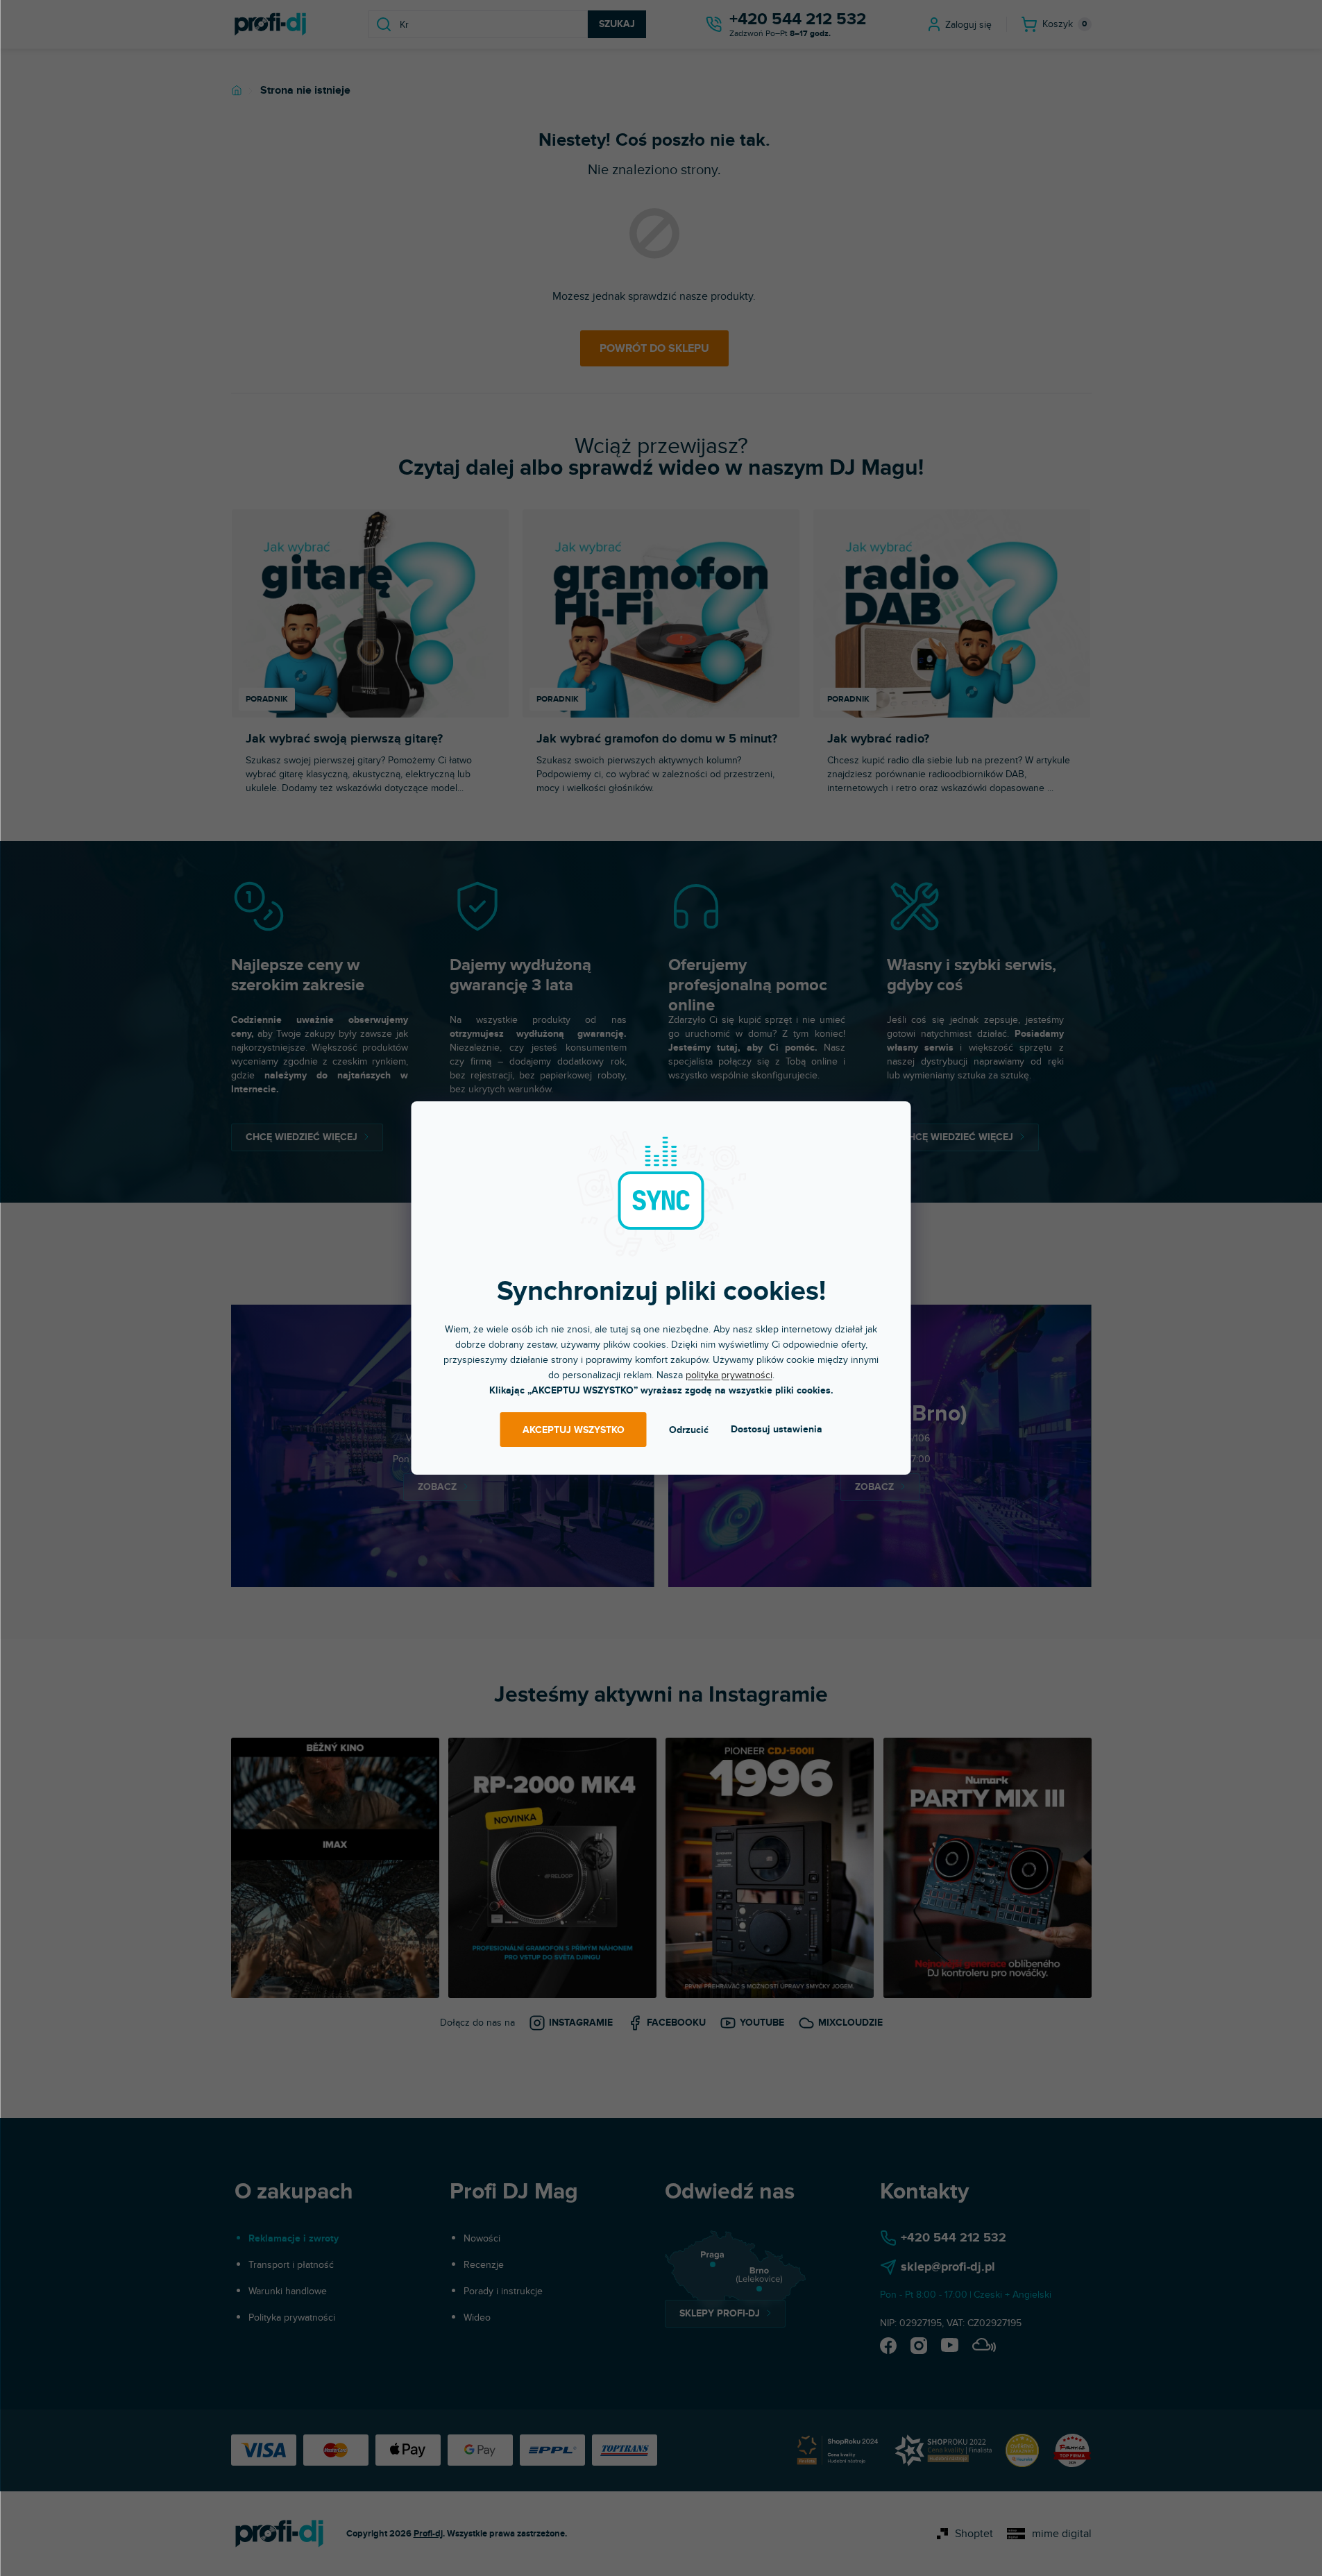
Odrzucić (689, 1430)
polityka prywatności (729, 1375)
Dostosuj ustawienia (777, 1429)
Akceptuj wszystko (574, 1430)
